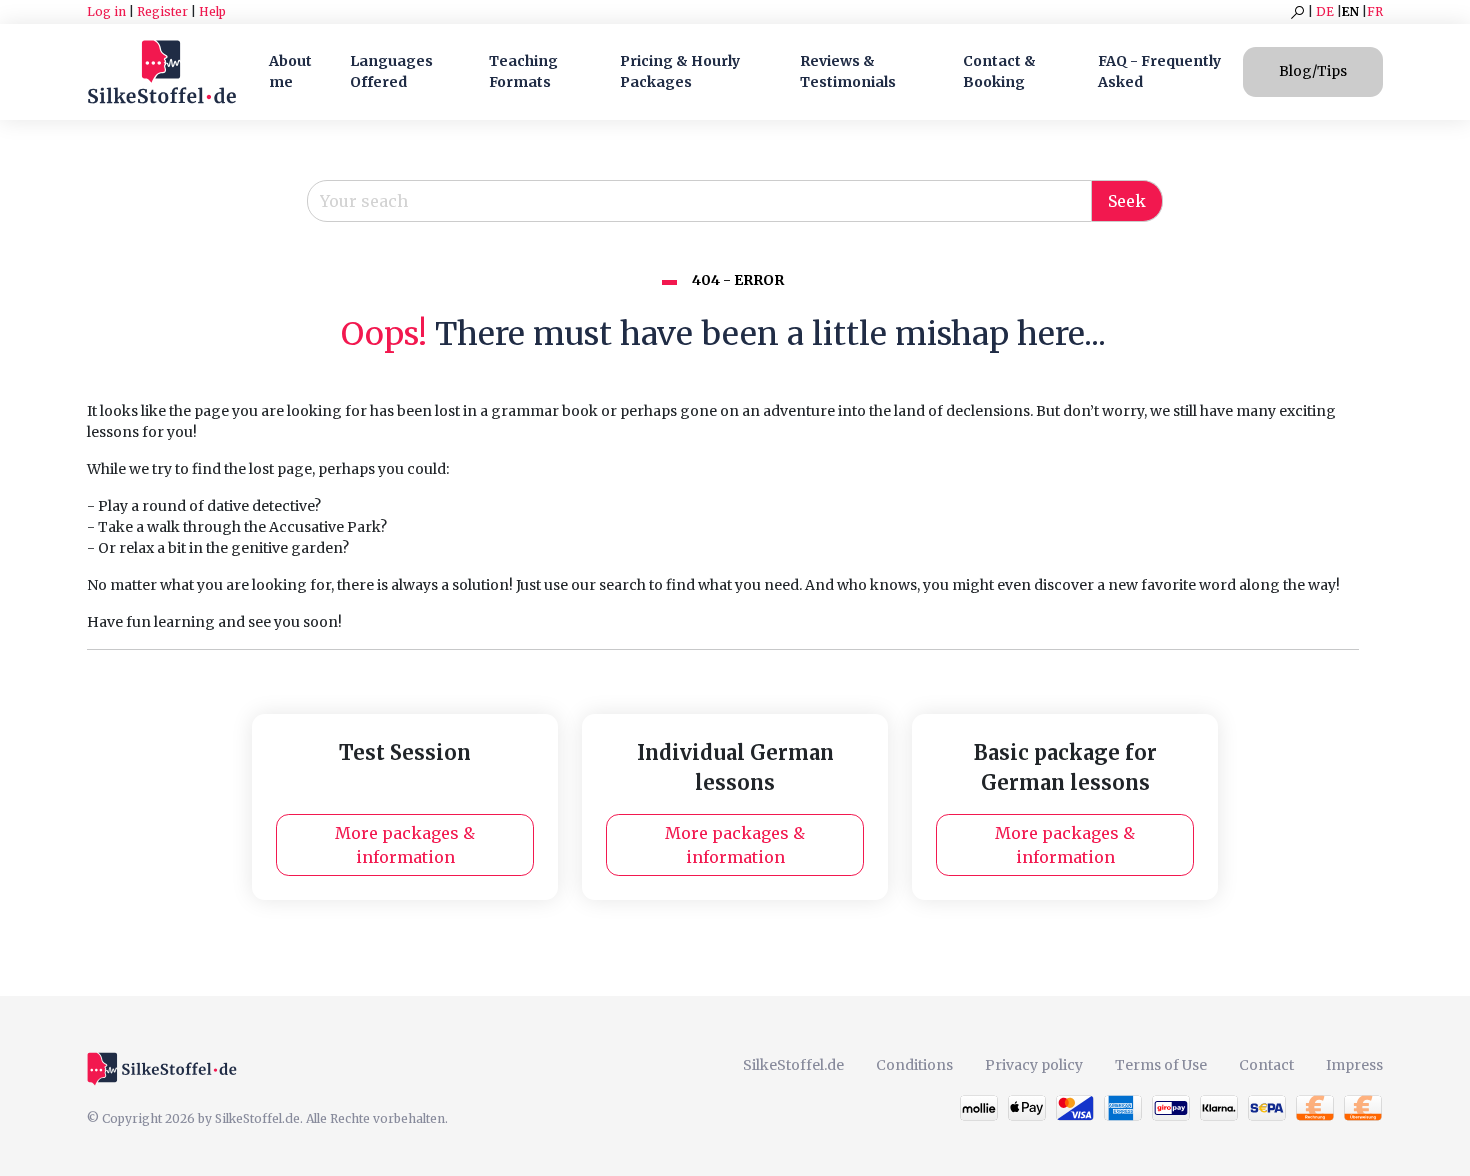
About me (290, 71)
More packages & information (405, 845)
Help (212, 11)
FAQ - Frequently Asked (1159, 71)
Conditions (914, 1065)
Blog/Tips (1313, 71)
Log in (106, 11)
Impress (1354, 1065)
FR (1375, 11)
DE (1325, 11)
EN (1350, 11)
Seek (1127, 201)
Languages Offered (391, 71)
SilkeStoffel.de (793, 1065)
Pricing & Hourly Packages (680, 71)
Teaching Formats (523, 71)
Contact (1266, 1065)
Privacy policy (1034, 1065)
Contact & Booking (999, 71)
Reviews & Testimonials (848, 71)
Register (162, 11)
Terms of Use (1161, 1065)
